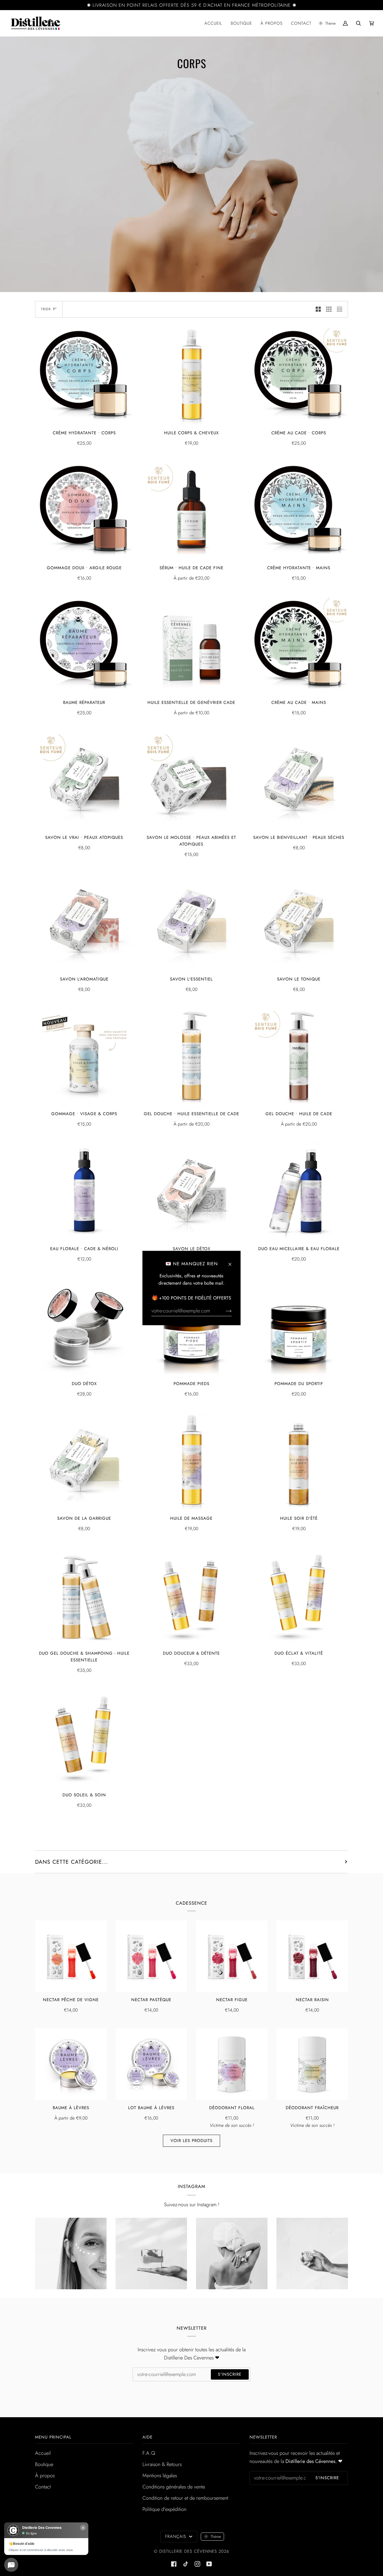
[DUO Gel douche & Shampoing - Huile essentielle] (84, 1596)
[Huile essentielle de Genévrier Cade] (192, 646)
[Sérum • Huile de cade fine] (192, 511)
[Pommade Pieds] (192, 1327)
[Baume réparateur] (84, 646)
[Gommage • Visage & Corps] (84, 1057)
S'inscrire (230, 2374)
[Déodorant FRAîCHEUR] (312, 2064)
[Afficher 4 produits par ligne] (341, 309)
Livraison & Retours (162, 2464)
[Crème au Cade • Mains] (299, 646)
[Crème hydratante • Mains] (299, 511)
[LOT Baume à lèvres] (151, 2064)
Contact (43, 2487)
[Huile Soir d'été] (299, 1462)
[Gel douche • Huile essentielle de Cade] (192, 1057)
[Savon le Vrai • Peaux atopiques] (84, 780)
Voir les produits (191, 2141)
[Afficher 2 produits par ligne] (318, 309)
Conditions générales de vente (174, 2487)
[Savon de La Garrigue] (84, 1462)
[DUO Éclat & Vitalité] (299, 1596)
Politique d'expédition (164, 2509)
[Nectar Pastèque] (151, 1956)
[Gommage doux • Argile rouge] (84, 511)
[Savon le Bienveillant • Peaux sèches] (299, 780)
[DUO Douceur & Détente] (192, 1596)
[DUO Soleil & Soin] (84, 1738)
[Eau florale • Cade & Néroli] (84, 1192)
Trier (46, 309)
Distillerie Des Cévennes (188, 2551)
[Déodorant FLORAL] (232, 2064)
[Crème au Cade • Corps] (299, 376)
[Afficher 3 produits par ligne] (329, 309)
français (176, 2536)
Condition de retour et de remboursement (185, 2498)
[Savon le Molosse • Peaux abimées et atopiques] (192, 780)
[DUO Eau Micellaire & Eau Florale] (299, 1192)
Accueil (43, 2453)
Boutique (44, 2464)
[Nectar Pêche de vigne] (71, 1956)
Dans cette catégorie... (71, 1862)
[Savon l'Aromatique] (84, 922)
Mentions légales (160, 2476)
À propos (45, 2476)
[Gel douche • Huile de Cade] (299, 1057)
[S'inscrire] (224, 1311)
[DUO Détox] (84, 1327)
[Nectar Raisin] (312, 1956)
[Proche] (232, 1262)
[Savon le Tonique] (299, 922)
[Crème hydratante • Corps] (84, 376)
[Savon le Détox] (192, 1192)
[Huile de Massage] (192, 1462)
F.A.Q (149, 2453)
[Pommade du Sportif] (299, 1327)
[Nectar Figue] (232, 1956)
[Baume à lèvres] (71, 2064)
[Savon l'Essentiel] (192, 922)
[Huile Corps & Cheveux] (192, 376)
